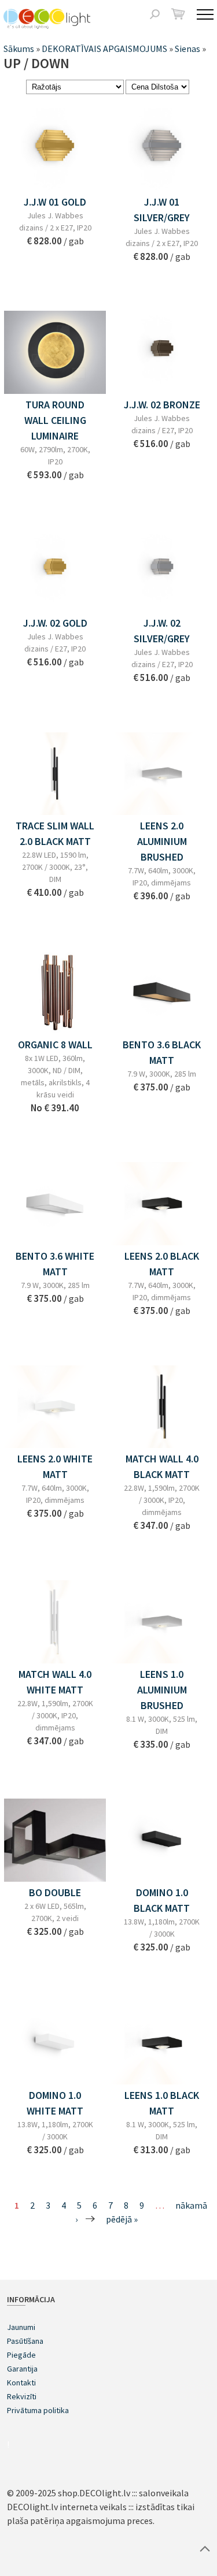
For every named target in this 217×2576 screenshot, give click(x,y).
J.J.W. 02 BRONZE (162, 405)
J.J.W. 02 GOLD (55, 623)
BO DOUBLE (55, 1892)
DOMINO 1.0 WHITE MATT (55, 2103)
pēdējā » (122, 2219)
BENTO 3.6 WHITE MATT (55, 1264)
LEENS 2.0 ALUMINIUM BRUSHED (162, 841)
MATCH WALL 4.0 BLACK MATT (162, 1466)
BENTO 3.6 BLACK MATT (162, 1052)
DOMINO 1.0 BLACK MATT (162, 1900)
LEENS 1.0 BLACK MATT (162, 2103)
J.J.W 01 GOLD (55, 202)
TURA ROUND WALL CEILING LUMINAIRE (55, 420)
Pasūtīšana (25, 2341)
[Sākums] (47, 19)
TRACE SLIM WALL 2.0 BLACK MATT (55, 833)
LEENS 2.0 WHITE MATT (55, 1466)
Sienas (187, 49)
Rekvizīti (22, 2396)
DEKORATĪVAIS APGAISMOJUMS (104, 49)
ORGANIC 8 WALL (55, 1045)
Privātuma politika (38, 2410)
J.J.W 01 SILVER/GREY (162, 210)
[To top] (205, 2548)
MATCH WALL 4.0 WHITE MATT (55, 1682)
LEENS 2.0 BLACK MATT (162, 1264)
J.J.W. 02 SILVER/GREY (162, 631)
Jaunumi (21, 2327)
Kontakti (21, 2383)
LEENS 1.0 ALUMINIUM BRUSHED (162, 1690)
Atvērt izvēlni (205, 14)
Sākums (19, 49)
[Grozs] (178, 14)
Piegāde (21, 2355)
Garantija (22, 2369)
